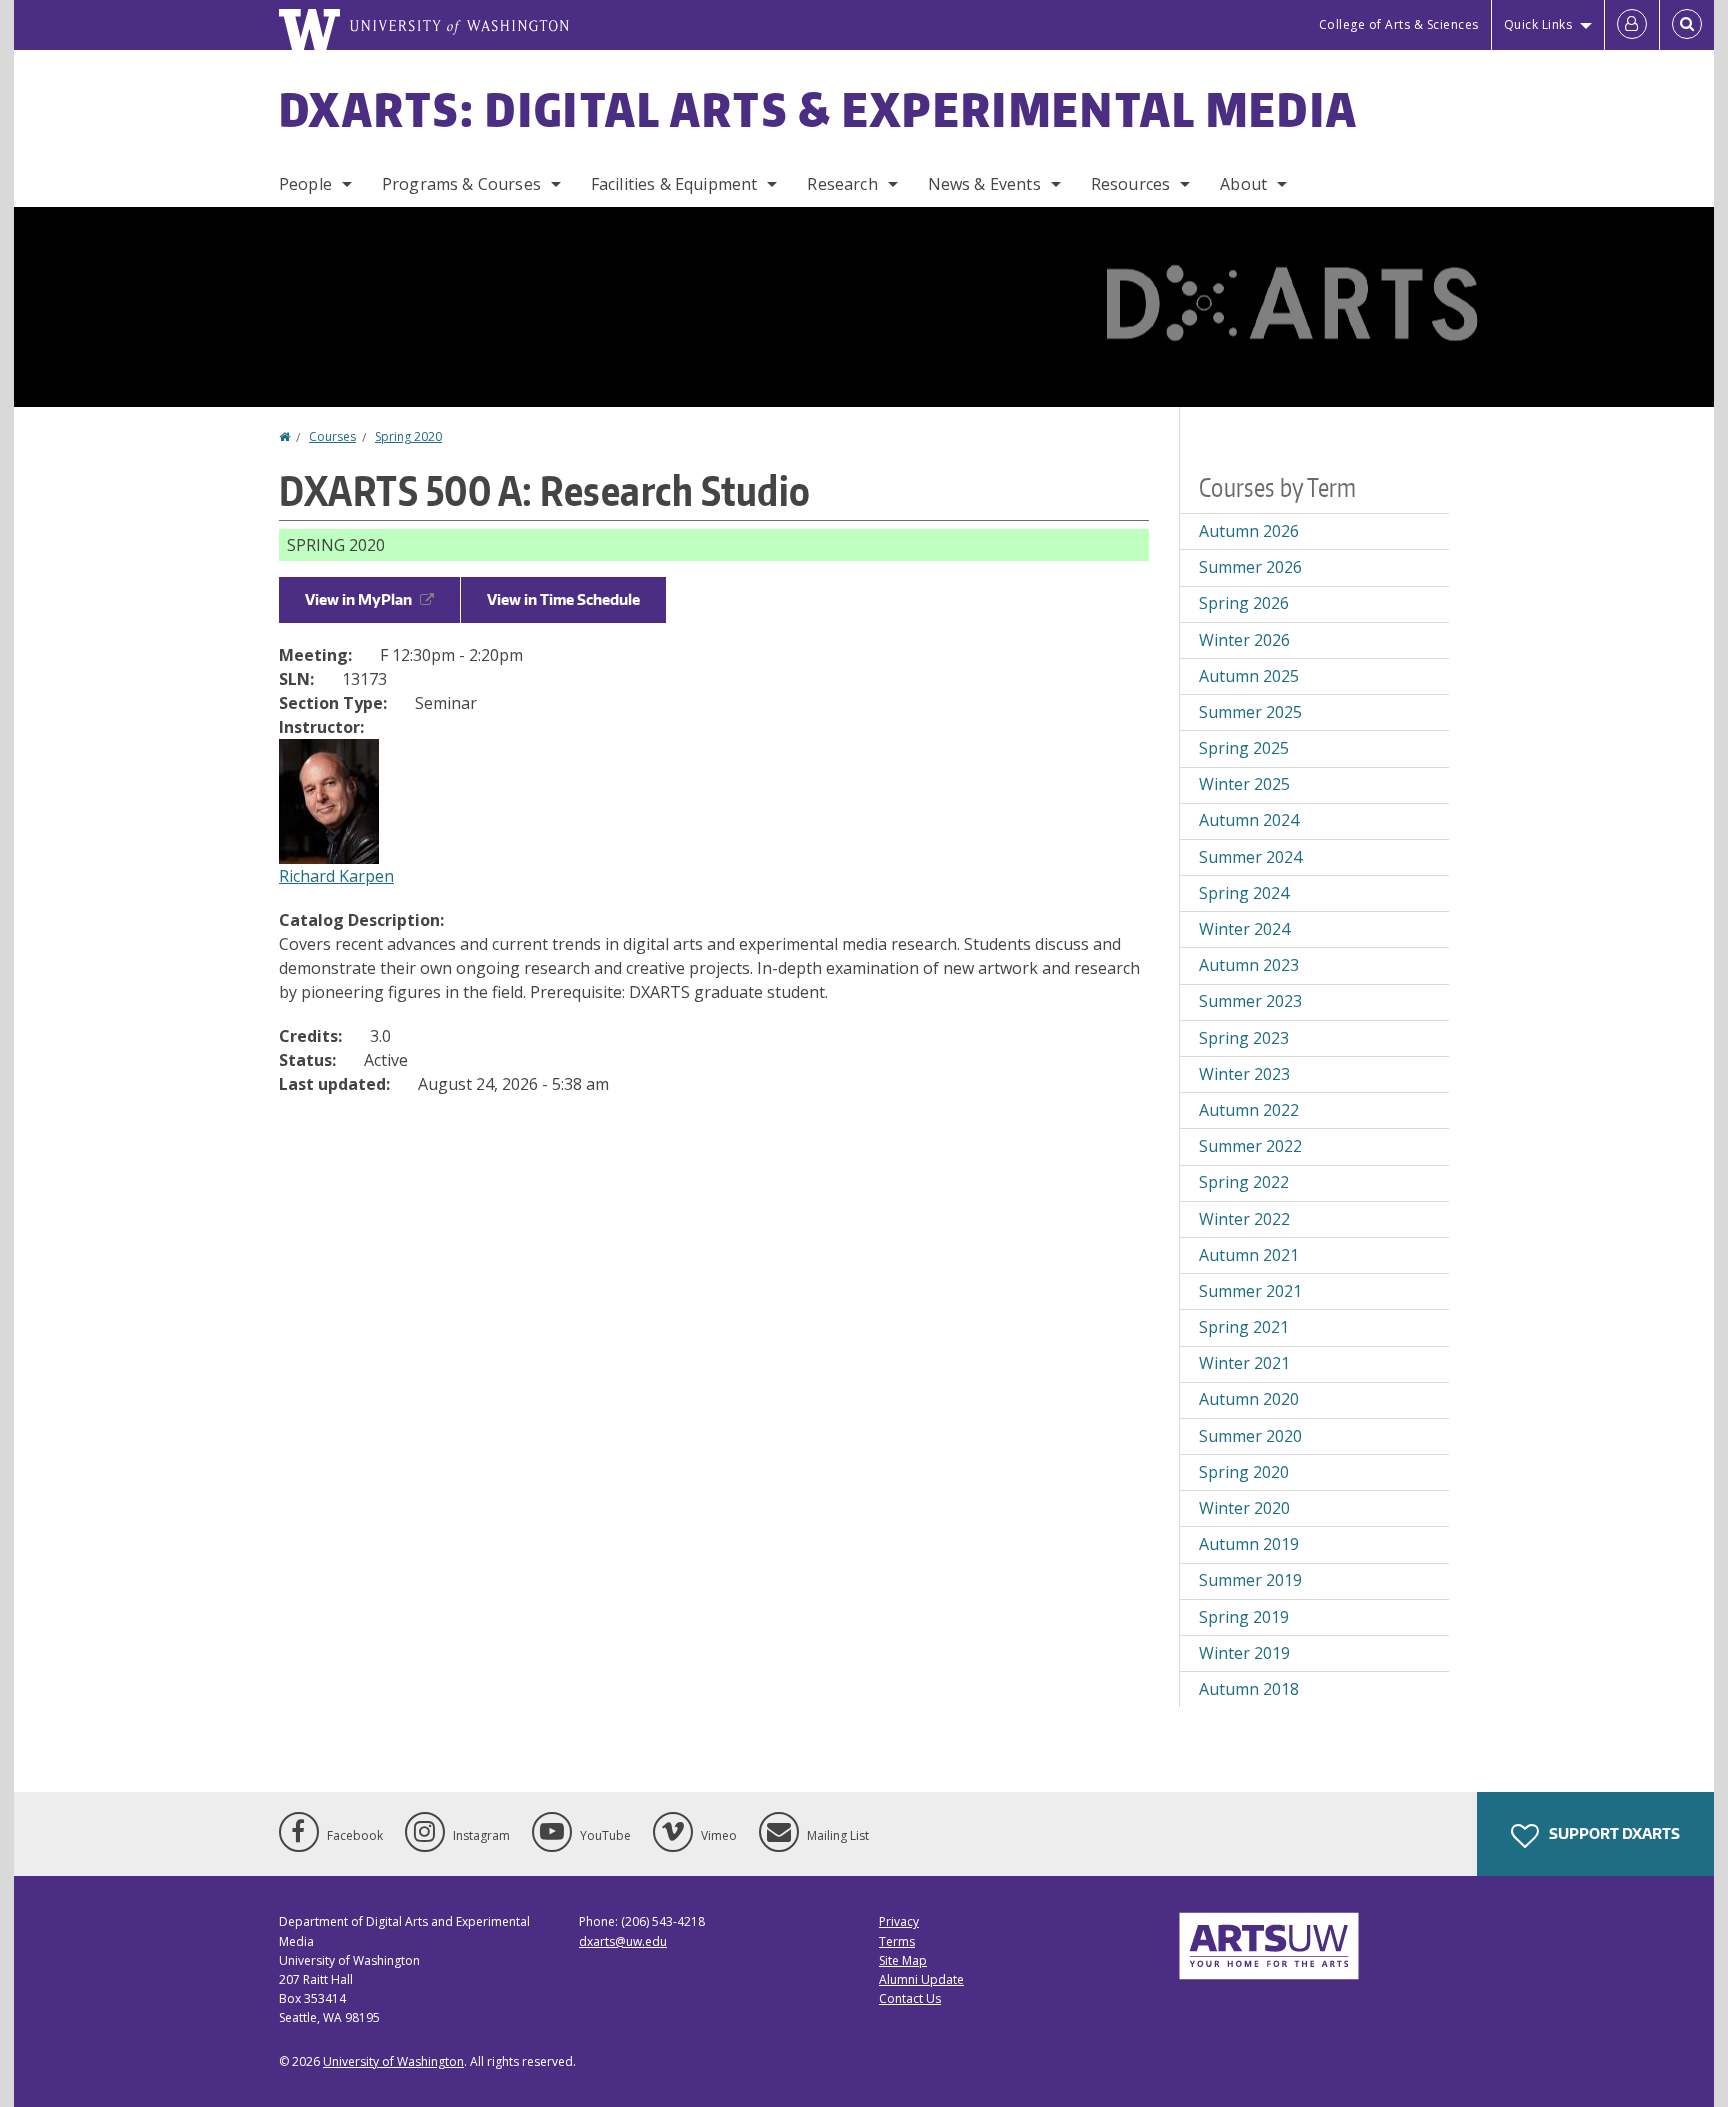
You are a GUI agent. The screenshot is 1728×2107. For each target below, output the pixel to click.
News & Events (984, 184)
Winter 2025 (1244, 784)
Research (842, 184)
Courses (332, 436)
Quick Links (1538, 24)
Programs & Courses (461, 184)
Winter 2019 (1244, 1653)
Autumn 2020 (1249, 1399)
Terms (897, 1941)
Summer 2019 (1250, 1580)
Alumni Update (921, 1979)
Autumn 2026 (1249, 531)
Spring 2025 (1244, 748)
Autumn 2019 (1249, 1544)
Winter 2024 (1244, 929)
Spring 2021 (1244, 1327)
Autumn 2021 (1249, 1255)
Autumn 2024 (1249, 820)
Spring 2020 (408, 436)
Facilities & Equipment (674, 184)
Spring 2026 (1244, 603)
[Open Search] (1687, 25)
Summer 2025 (1250, 712)
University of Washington (393, 2061)
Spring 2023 (1244, 1038)
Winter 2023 (1244, 1074)
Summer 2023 (1250, 1001)
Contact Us (910, 1998)
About (1243, 184)
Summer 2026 (1250, 567)
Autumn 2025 (1249, 676)
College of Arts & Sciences (1399, 24)
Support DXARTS (1613, 1833)
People (305, 184)
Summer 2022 (1250, 1146)
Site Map (903, 1960)
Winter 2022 (1244, 1219)
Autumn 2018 (1249, 1689)
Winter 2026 (1244, 640)
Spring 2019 (1244, 1617)
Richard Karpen (336, 876)
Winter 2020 (1244, 1508)
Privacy (899, 1921)
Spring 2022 (1244, 1182)
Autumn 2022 (1249, 1110)
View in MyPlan (358, 599)
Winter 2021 (1244, 1363)
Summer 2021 (1250, 1291)
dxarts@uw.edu (623, 1941)
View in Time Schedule (563, 599)
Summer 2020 (1250, 1436)
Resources (1130, 184)
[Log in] (1632, 25)
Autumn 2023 (1249, 965)
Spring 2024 (1244, 893)
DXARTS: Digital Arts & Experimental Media (818, 109)
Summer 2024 (1250, 857)
